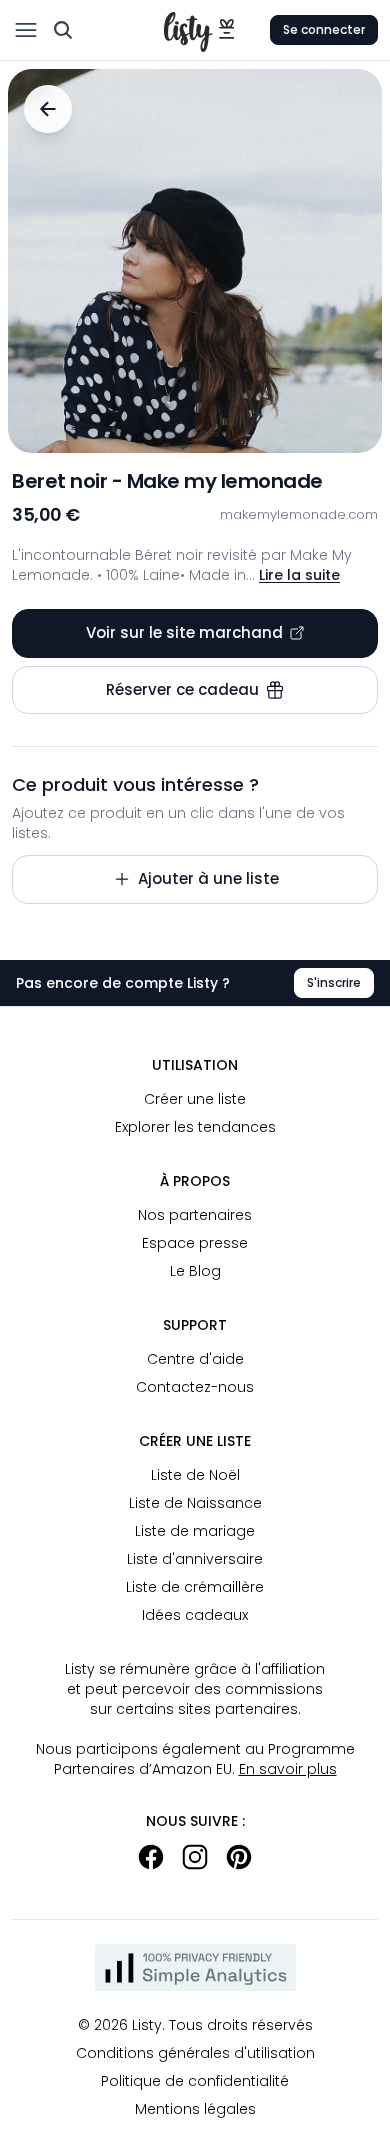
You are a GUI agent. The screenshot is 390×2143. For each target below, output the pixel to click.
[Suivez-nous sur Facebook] (151, 1857)
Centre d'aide (195, 1359)
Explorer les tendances (195, 1127)
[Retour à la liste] (48, 109)
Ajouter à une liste (208, 878)
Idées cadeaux (195, 1615)
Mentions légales (195, 2109)
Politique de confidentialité (195, 2081)
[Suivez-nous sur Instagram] (195, 1857)
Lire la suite (299, 575)
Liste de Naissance (195, 1503)
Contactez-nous (195, 1387)
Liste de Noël (195, 1475)
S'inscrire (334, 982)
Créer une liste (195, 1099)
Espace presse (195, 1243)
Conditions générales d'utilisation (195, 2053)
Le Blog (195, 1271)
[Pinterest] (239, 1857)
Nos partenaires (195, 1215)
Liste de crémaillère (195, 1587)
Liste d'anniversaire (195, 1559)
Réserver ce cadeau (182, 689)
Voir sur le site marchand (184, 632)
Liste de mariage (195, 1531)
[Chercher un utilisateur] (63, 30)
